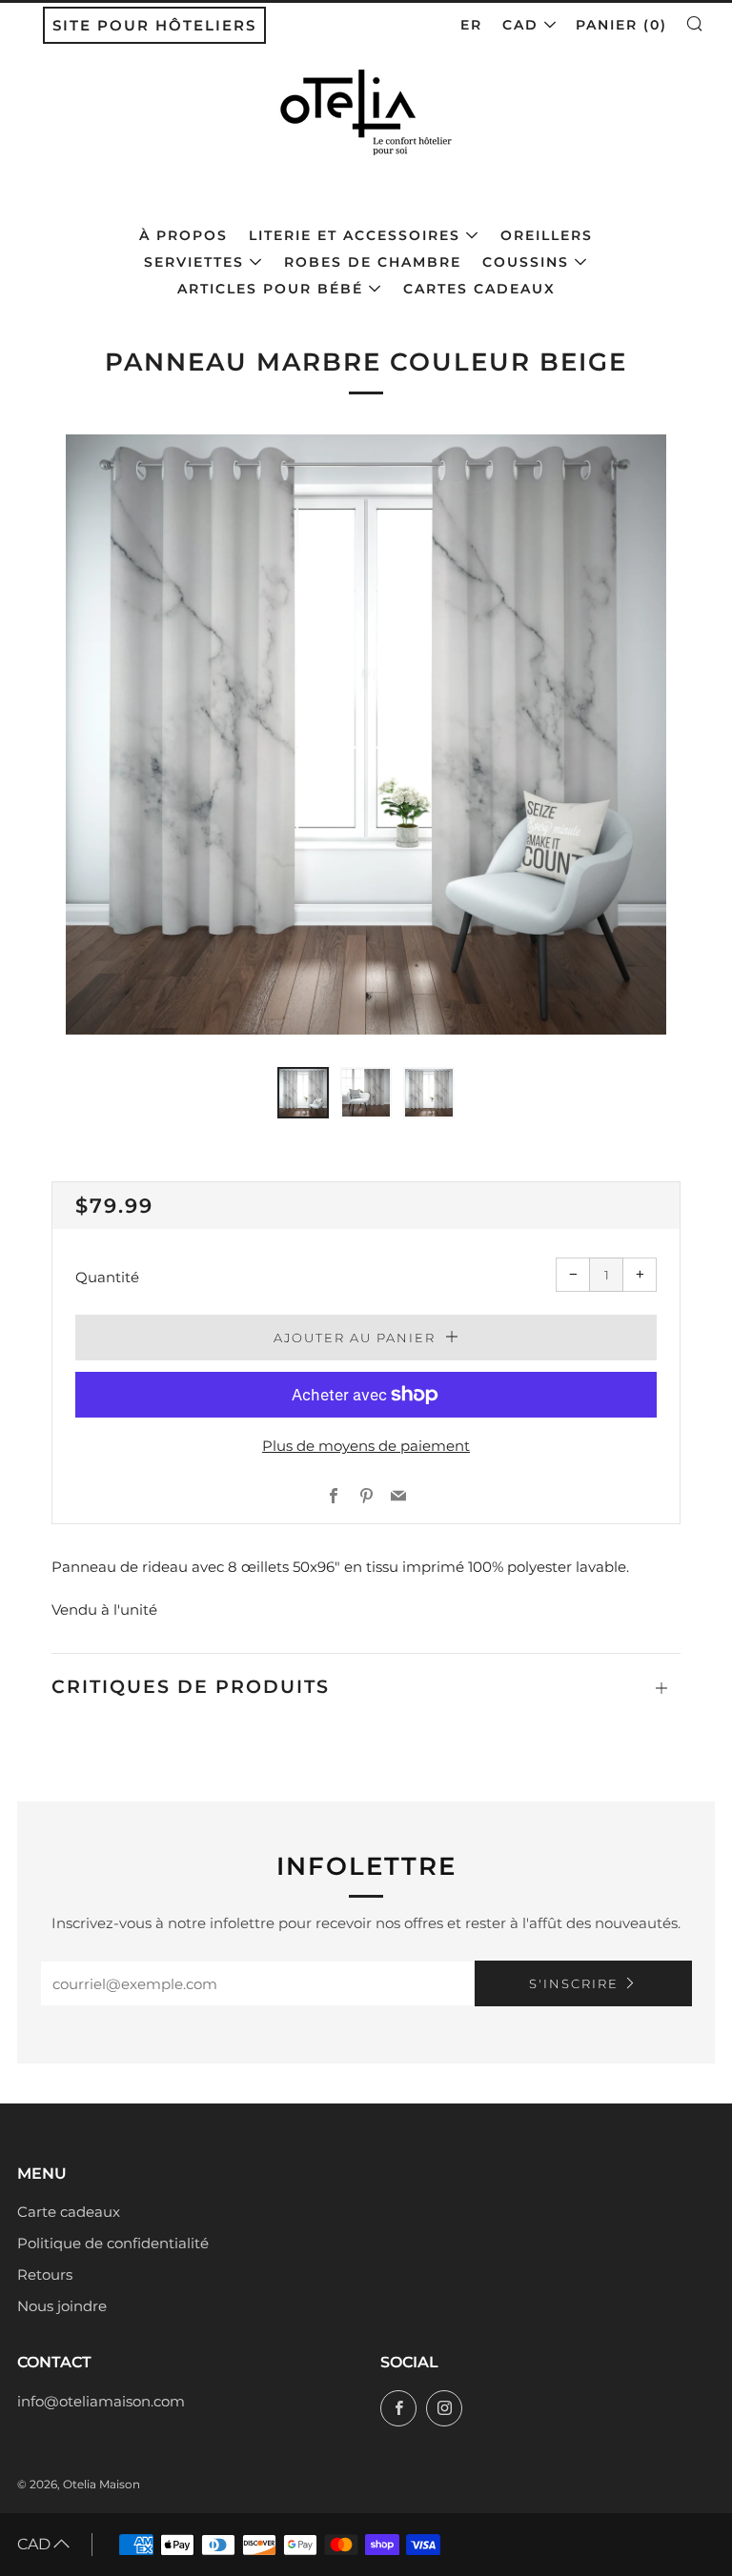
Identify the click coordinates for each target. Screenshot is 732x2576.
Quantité (107, 1277)
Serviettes (194, 262)
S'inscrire (574, 1983)
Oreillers (547, 235)
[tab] (303, 1093)
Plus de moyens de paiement (366, 1446)
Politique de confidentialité (113, 2243)
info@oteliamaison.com (101, 2401)
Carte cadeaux (69, 2212)
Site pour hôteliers (154, 25)
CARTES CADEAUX (479, 289)
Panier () (621, 25)
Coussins (526, 262)
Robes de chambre (373, 262)
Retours (45, 2274)
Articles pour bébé (270, 289)
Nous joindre (62, 2306)
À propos (183, 235)
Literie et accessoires (355, 235)
